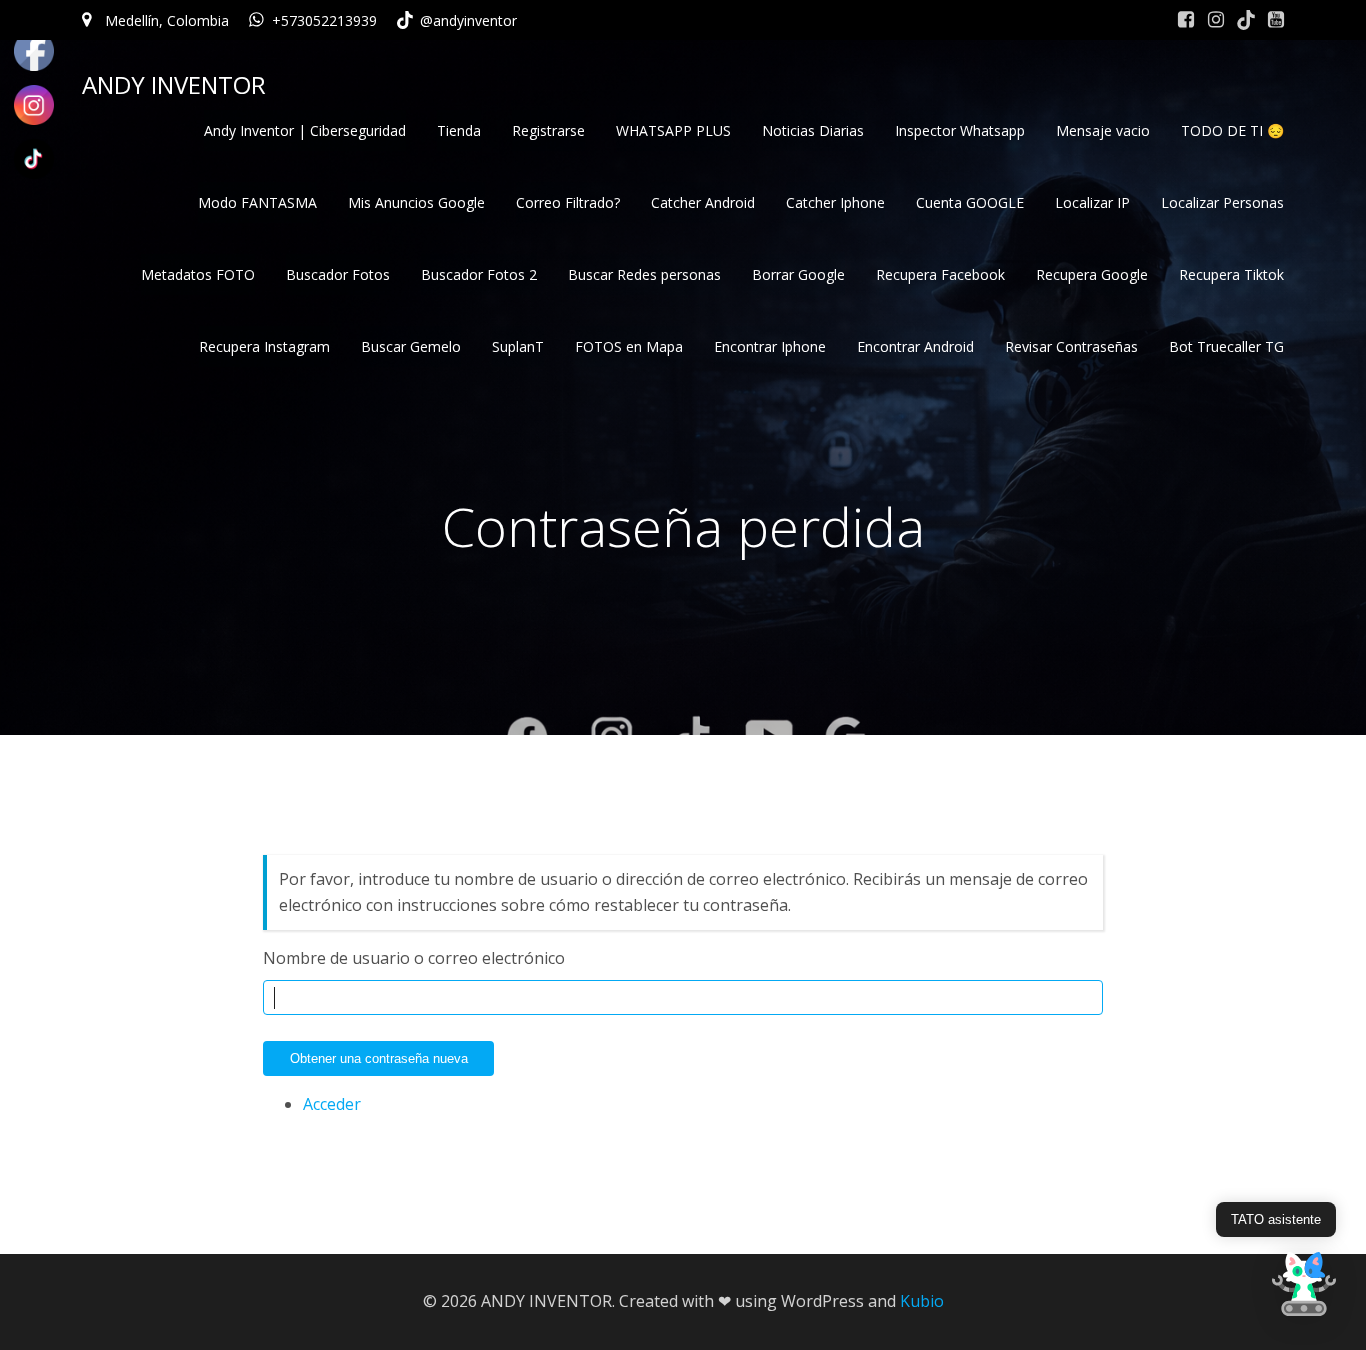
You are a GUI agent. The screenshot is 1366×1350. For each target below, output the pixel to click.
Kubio (922, 1301)
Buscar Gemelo (411, 346)
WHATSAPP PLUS (673, 130)
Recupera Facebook (940, 274)
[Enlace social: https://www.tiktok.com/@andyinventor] (1246, 20)
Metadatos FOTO (198, 274)
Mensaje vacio (1103, 130)
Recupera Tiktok (1231, 274)
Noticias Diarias (813, 130)
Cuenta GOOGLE (970, 202)
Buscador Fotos (338, 274)
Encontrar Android (915, 346)
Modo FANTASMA (257, 202)
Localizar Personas (1222, 202)
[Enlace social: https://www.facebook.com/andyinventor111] (1186, 20)
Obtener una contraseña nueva (379, 1058)
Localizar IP (1092, 202)
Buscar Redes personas (644, 274)
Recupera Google (1092, 274)
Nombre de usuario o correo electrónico (414, 958)
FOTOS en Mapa (629, 346)
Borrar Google (798, 274)
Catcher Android (703, 202)
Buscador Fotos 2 (479, 274)
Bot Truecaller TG (1226, 346)
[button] (1304, 1286)
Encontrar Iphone (770, 346)
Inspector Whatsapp (960, 130)
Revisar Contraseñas (1071, 346)
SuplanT (518, 346)
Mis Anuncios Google (416, 202)
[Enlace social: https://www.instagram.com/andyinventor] (1216, 20)
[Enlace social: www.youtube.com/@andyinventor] (1276, 20)
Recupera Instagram (264, 346)
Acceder (332, 1104)
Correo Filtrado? (568, 202)
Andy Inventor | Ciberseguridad (305, 130)
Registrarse (548, 130)
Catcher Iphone (835, 202)
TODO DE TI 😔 (1232, 130)
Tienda (459, 130)
